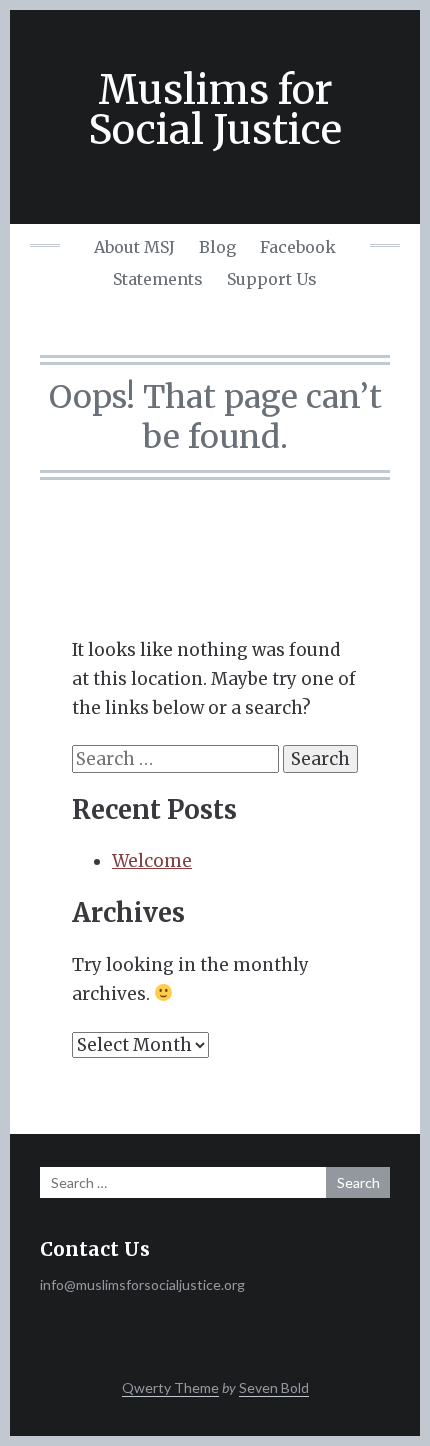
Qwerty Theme (170, 1387)
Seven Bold (274, 1387)
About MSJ (134, 247)
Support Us (272, 279)
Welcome (152, 861)
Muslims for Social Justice (215, 110)
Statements (158, 279)
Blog (217, 247)
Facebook (298, 247)
